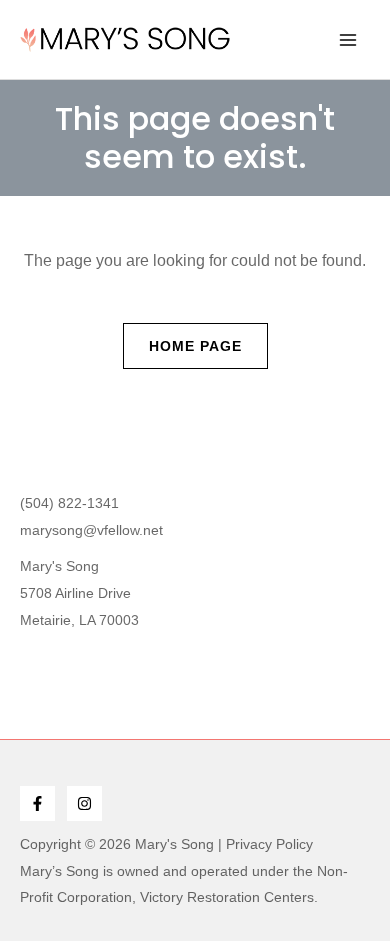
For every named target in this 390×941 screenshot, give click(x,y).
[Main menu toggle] (348, 40)
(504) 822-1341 (69, 503)
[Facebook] (37, 803)
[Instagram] (84, 803)
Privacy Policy (269, 844)
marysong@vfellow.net (91, 530)
